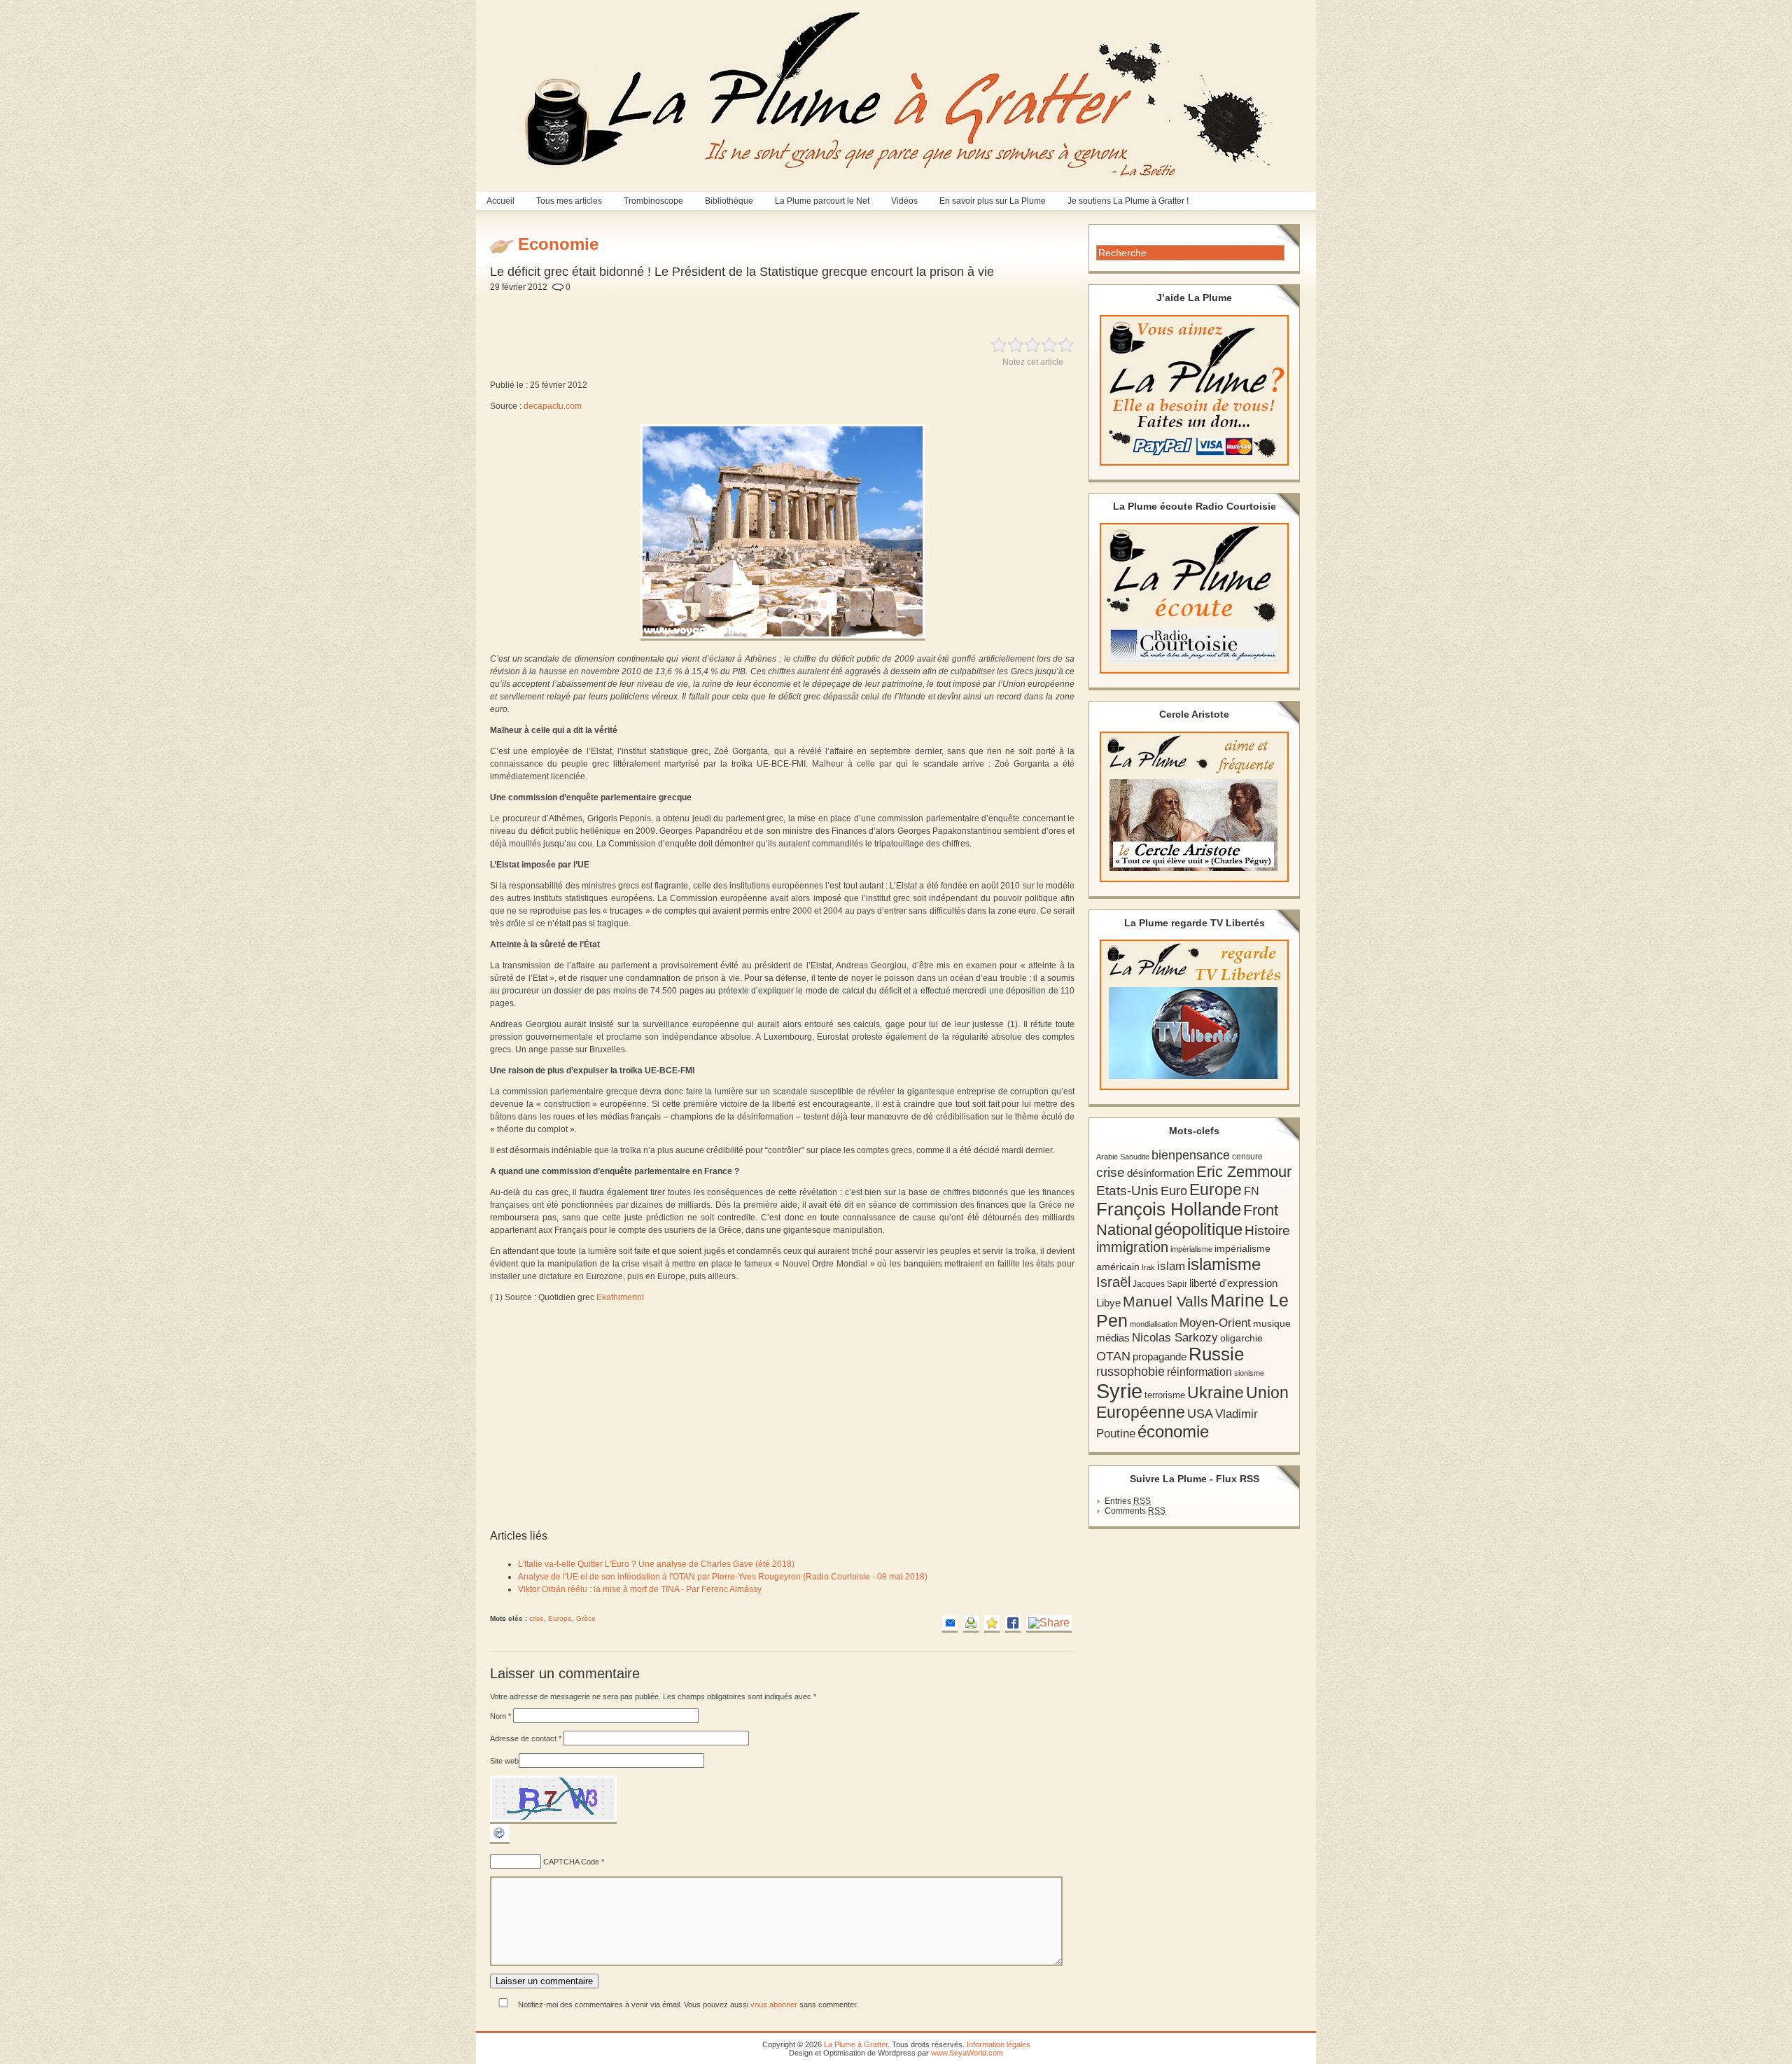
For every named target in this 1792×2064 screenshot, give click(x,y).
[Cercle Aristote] (1194, 807)
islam (1171, 1266)
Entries (1128, 1501)
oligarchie (1241, 1338)
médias (1113, 1338)
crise (537, 1618)
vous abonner (774, 2004)
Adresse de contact (526, 1738)
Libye (1108, 1303)
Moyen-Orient (1215, 1323)
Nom (500, 1716)
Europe (560, 1618)
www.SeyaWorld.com (967, 2053)
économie (1173, 1431)
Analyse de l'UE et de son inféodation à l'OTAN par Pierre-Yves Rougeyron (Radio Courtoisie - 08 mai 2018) (723, 1577)
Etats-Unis (1127, 1191)
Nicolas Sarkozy (1175, 1337)
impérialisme (1191, 1249)
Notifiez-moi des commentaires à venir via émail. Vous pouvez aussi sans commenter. (687, 2004)
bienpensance (1191, 1155)
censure (1247, 1157)
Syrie (1119, 1391)
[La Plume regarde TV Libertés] (1194, 1015)
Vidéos (904, 201)
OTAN (1113, 1356)
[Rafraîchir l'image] (500, 1841)
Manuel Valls (1165, 1301)
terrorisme (1165, 1395)
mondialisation (1154, 1324)
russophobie (1130, 1372)
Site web (504, 1761)
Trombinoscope (653, 201)
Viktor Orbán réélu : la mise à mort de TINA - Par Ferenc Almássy (640, 1589)
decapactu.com (553, 406)
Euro (1174, 1191)
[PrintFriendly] (971, 1624)
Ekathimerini (620, 1297)
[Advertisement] (822, 307)
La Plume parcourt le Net (822, 201)
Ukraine (1216, 1393)
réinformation (1199, 1372)
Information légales (999, 2044)
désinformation (1161, 1173)
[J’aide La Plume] (1194, 390)
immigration (1132, 1247)
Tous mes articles (569, 201)
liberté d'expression (1233, 1283)
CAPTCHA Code (571, 1862)
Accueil (500, 201)
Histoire (1267, 1230)
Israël (1113, 1282)
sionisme (1249, 1373)
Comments (1135, 1511)
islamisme (1224, 1264)
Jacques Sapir (1160, 1284)
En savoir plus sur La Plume (993, 201)
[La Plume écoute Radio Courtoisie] (1194, 598)
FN (1252, 1191)
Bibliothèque (729, 201)
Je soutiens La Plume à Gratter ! (1128, 201)
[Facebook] (1013, 1624)
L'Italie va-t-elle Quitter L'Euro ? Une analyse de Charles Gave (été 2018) (656, 1564)
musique (1272, 1323)
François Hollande (1169, 1209)
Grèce (586, 1618)
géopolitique (1198, 1229)
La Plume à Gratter (856, 2044)
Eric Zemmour (1244, 1172)
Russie (1216, 1354)
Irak (1148, 1267)
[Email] (950, 1624)
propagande (1160, 1357)
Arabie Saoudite (1123, 1157)
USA (1200, 1413)
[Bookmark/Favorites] (992, 1624)
